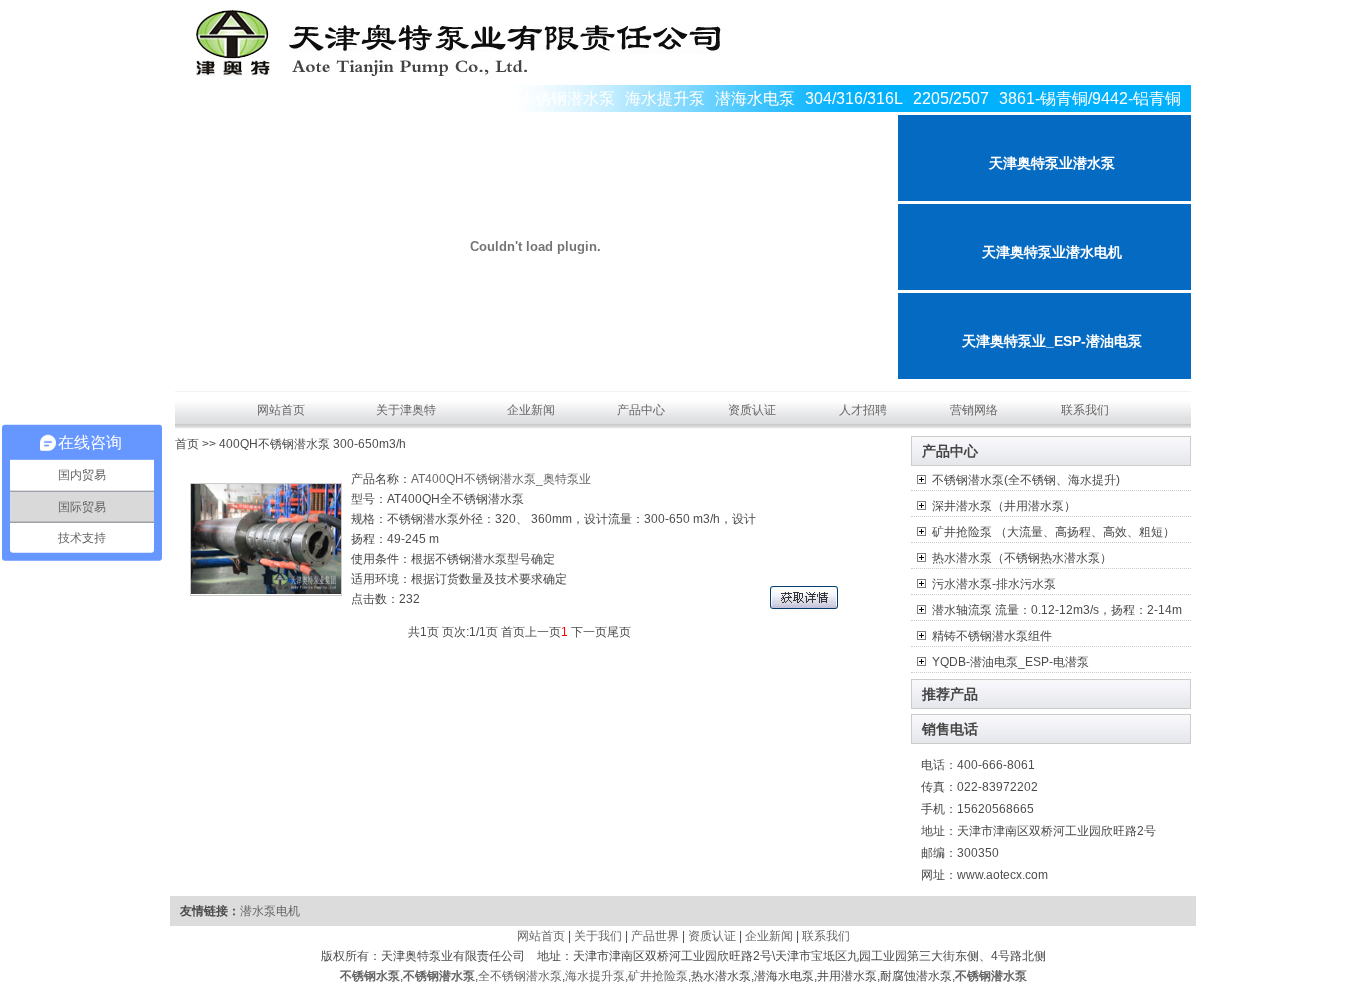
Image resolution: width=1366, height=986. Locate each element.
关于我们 (598, 936)
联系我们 (1085, 410)
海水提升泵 (595, 976)
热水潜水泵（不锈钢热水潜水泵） (1022, 558)
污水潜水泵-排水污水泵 (994, 584)
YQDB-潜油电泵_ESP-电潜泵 (1010, 662)
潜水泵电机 (270, 911)
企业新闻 (531, 410)
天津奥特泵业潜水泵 (1052, 163)
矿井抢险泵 (658, 976)
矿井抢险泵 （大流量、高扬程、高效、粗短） (1053, 532)
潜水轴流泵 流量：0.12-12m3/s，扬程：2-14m (1057, 610)
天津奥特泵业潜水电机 (1052, 252)
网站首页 (281, 410)
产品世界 (655, 936)
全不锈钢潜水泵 (520, 976)
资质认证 (752, 410)
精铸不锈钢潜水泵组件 (992, 636)
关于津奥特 (406, 410)
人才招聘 (863, 410)
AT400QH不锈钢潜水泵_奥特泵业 (501, 479)
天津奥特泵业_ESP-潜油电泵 (1052, 341)
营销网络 (974, 410)
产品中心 (641, 410)
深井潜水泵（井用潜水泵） (1004, 506)
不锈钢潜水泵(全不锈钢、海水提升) (1026, 480)
